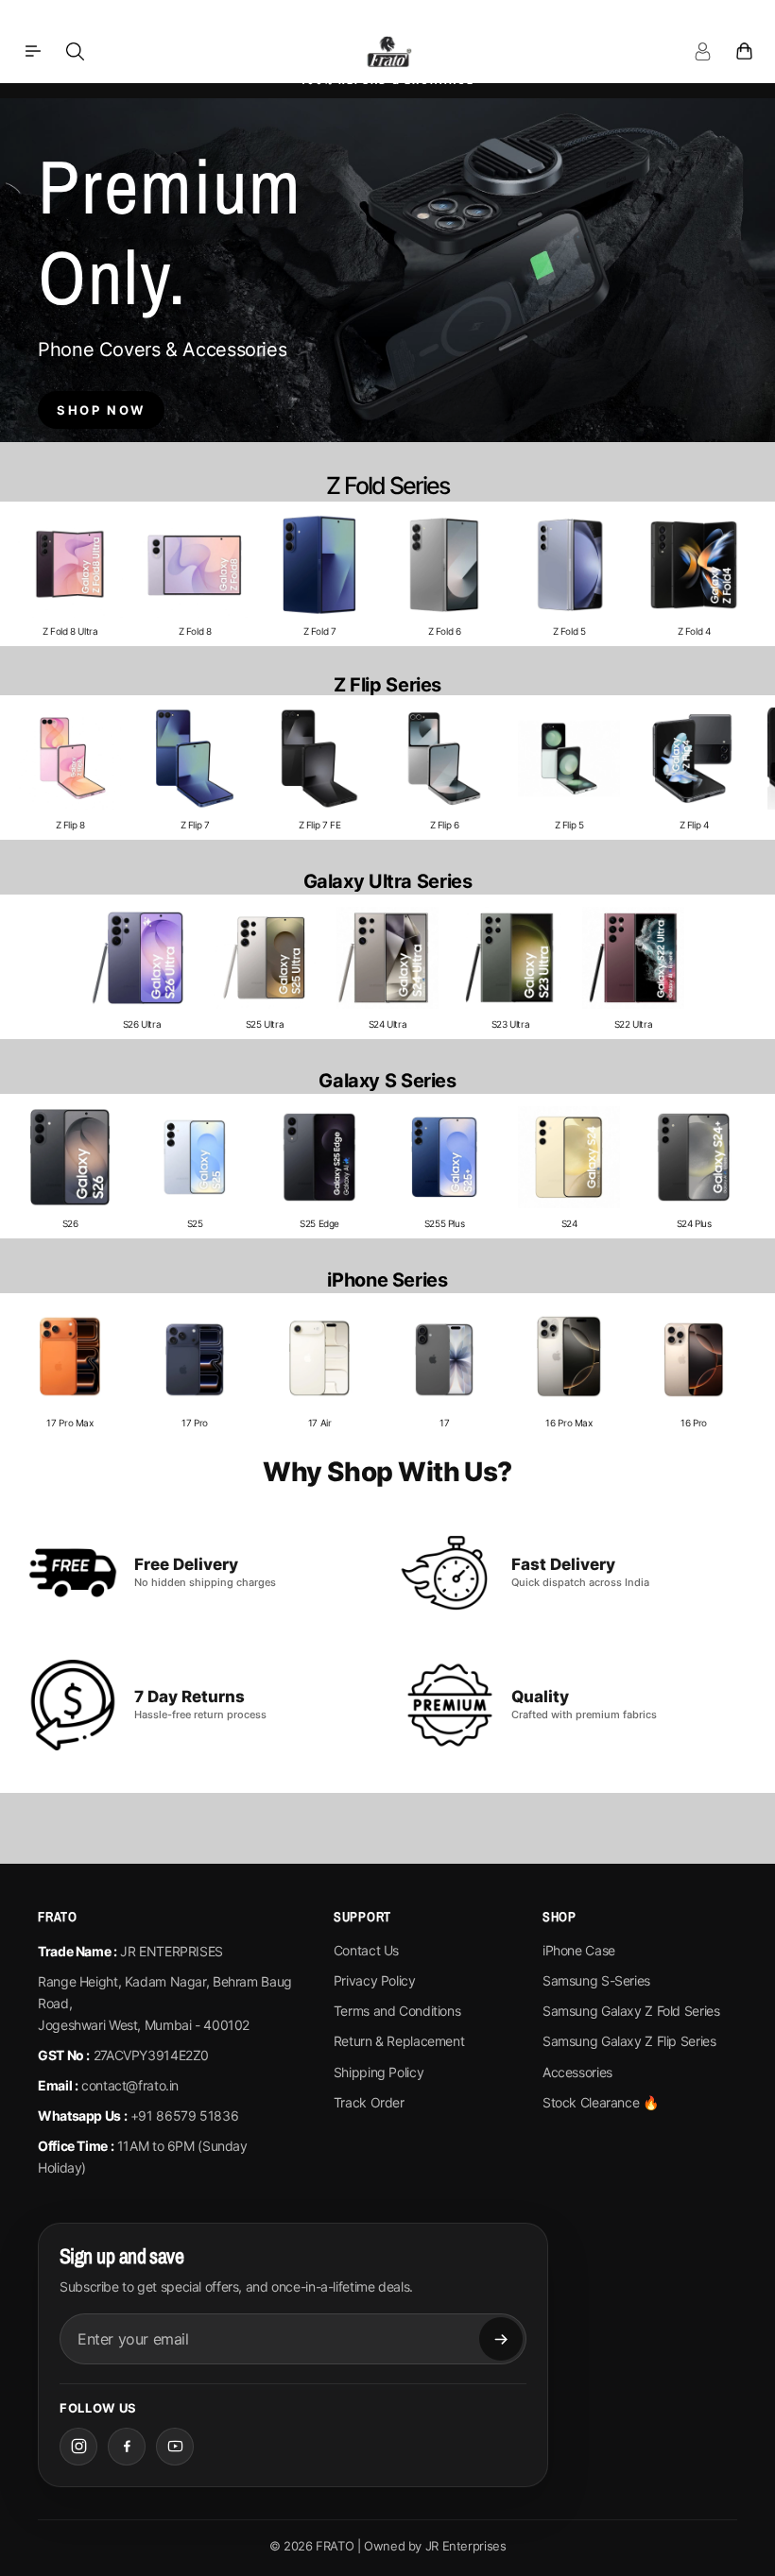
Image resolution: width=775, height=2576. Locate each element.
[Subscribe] (501, 2339)
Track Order (369, 2102)
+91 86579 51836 (184, 2115)
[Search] (75, 51)
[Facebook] (127, 2447)
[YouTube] (175, 2447)
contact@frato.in (130, 2085)
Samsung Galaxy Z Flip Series (629, 2041)
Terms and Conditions (397, 2011)
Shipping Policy (379, 2072)
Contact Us (366, 1950)
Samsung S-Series (596, 1980)
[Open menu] (33, 51)
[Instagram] (78, 2447)
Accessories (577, 2072)
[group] (70, 574)
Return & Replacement (399, 2041)
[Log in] (702, 51)
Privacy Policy (375, 1980)
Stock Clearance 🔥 (601, 2102)
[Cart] (744, 51)
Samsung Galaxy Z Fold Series (631, 2011)
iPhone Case (579, 1950)
